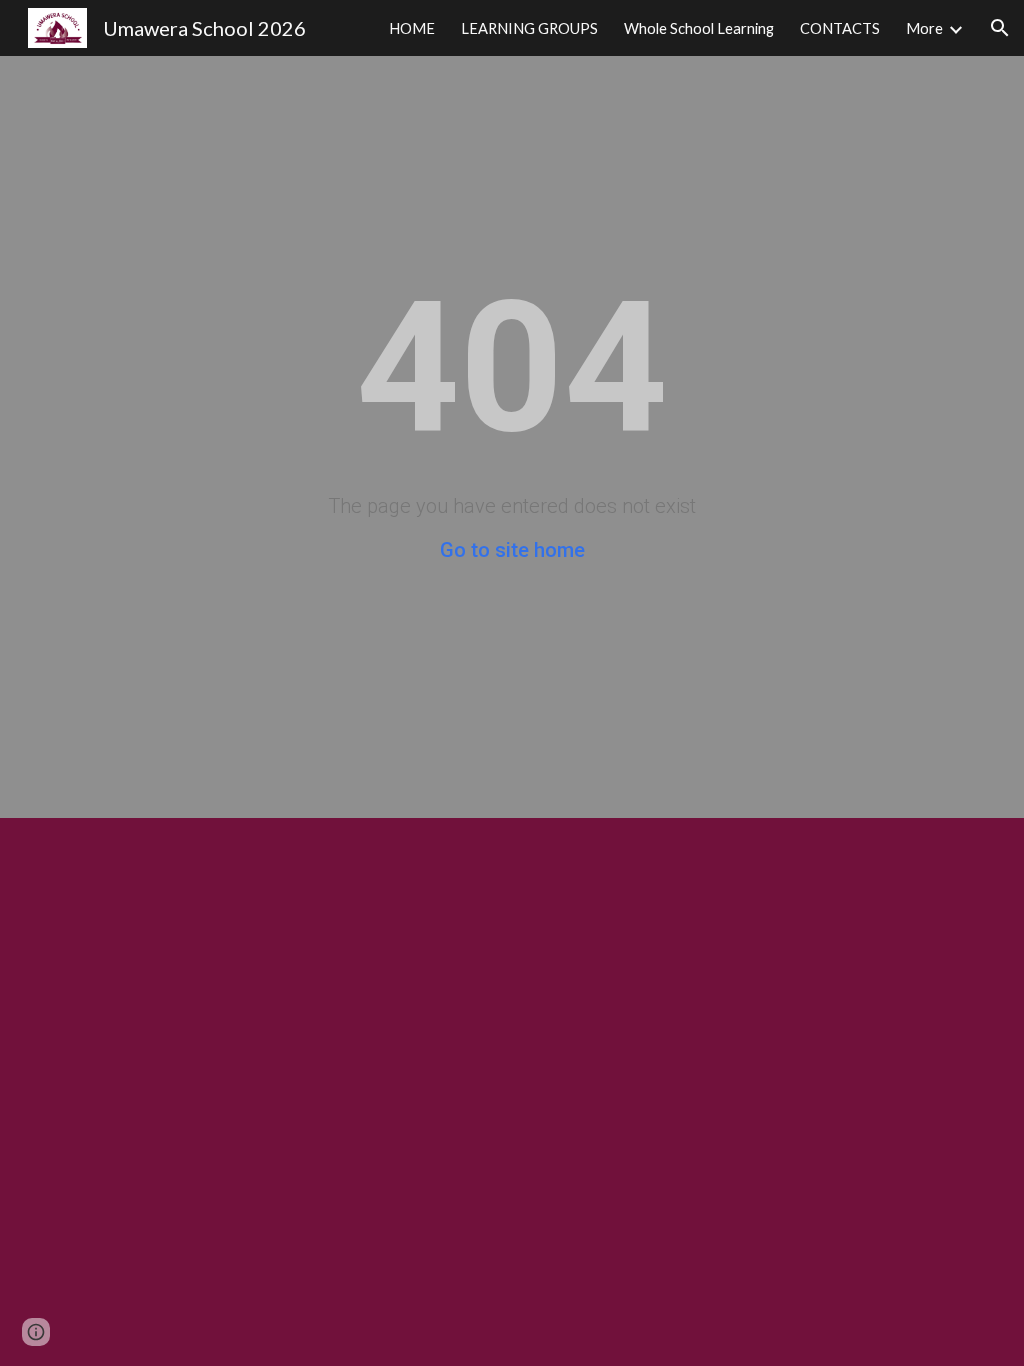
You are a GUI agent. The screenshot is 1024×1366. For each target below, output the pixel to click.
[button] (1000, 28)
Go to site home (512, 550)
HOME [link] (412, 28)
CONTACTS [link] (840, 28)
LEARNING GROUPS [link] (529, 28)
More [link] (924, 28)
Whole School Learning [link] (699, 28)
